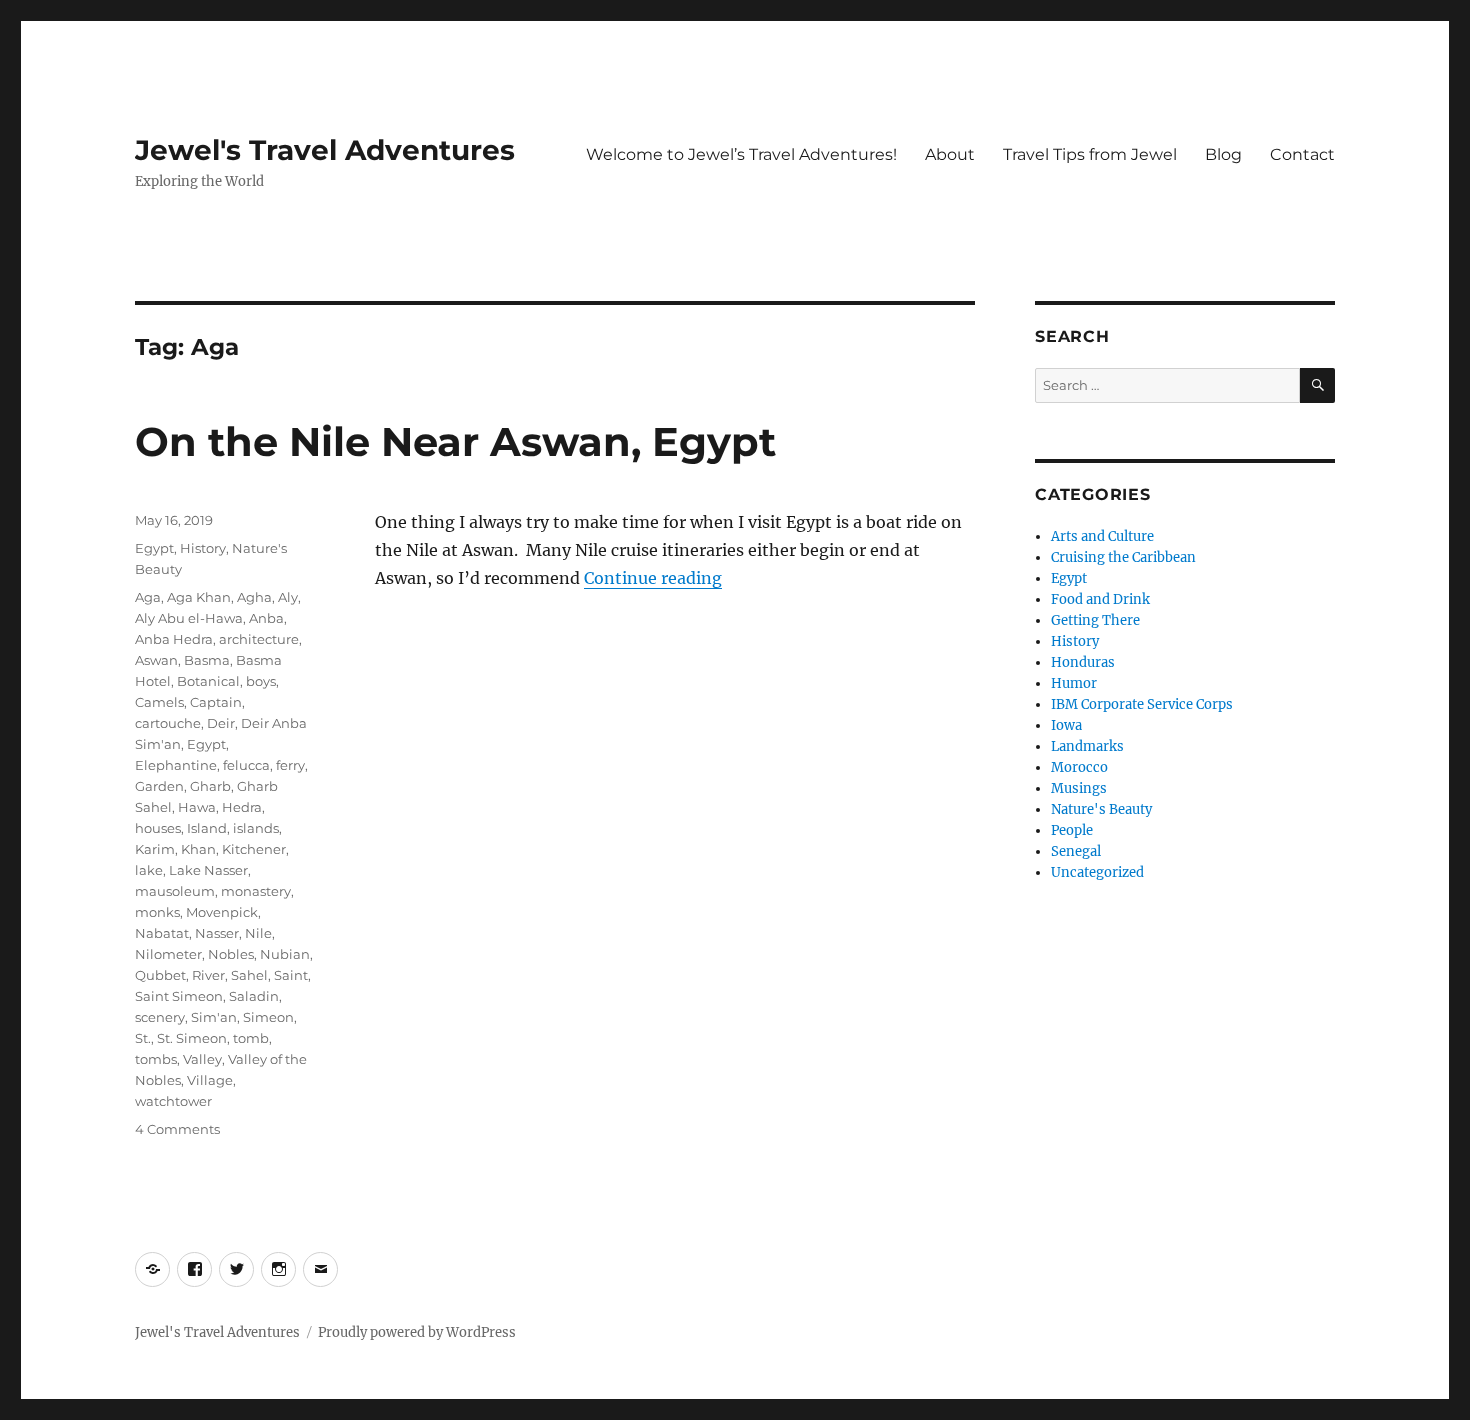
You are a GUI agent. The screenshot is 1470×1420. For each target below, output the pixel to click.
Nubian (285, 954)
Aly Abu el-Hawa (189, 618)
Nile (258, 933)
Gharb (210, 786)
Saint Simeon (179, 996)
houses (158, 828)
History (203, 548)
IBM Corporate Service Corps (1142, 704)
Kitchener (254, 849)
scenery (160, 1017)
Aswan (156, 660)
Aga (148, 597)
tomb (251, 1038)
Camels (159, 702)
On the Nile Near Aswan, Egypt (455, 441)
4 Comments (177, 1129)
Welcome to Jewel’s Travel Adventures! (741, 154)
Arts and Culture (1102, 536)
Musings (1079, 788)
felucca (246, 765)
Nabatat (162, 933)
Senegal (1076, 851)
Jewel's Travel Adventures (325, 150)
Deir (221, 723)
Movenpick (222, 912)
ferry (290, 765)
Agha (254, 597)
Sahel (249, 975)
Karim (155, 849)
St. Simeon (192, 1038)
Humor (1074, 683)
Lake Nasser (208, 870)
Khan (198, 849)
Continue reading (653, 578)
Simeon (268, 1017)
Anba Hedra (174, 639)
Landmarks (1087, 746)
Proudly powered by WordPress (417, 1332)
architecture (259, 639)
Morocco (1079, 767)
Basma (207, 660)
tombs (156, 1059)
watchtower (173, 1101)
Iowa (1066, 725)
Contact (1302, 154)
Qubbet (160, 975)
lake (149, 870)
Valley (202, 1059)
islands (256, 828)
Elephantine (176, 765)
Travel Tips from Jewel (1090, 154)
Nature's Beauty (1101, 809)
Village (210, 1080)
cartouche (168, 723)
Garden (159, 786)
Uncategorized (1097, 872)
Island (207, 828)
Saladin (254, 996)
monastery (256, 891)
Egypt (154, 548)
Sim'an (214, 1017)
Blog (1223, 154)
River (208, 975)
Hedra (242, 807)
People (1072, 830)
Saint (291, 975)
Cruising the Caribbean (1123, 557)
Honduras (1083, 662)
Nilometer (168, 954)
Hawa (197, 807)
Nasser (217, 933)
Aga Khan (199, 597)
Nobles (231, 954)
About (950, 154)
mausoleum (175, 891)
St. (143, 1038)
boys (261, 681)
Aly (288, 597)
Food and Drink (1100, 599)
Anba (266, 618)
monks (157, 912)
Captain (216, 702)
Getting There (1095, 620)
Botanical (208, 681)
